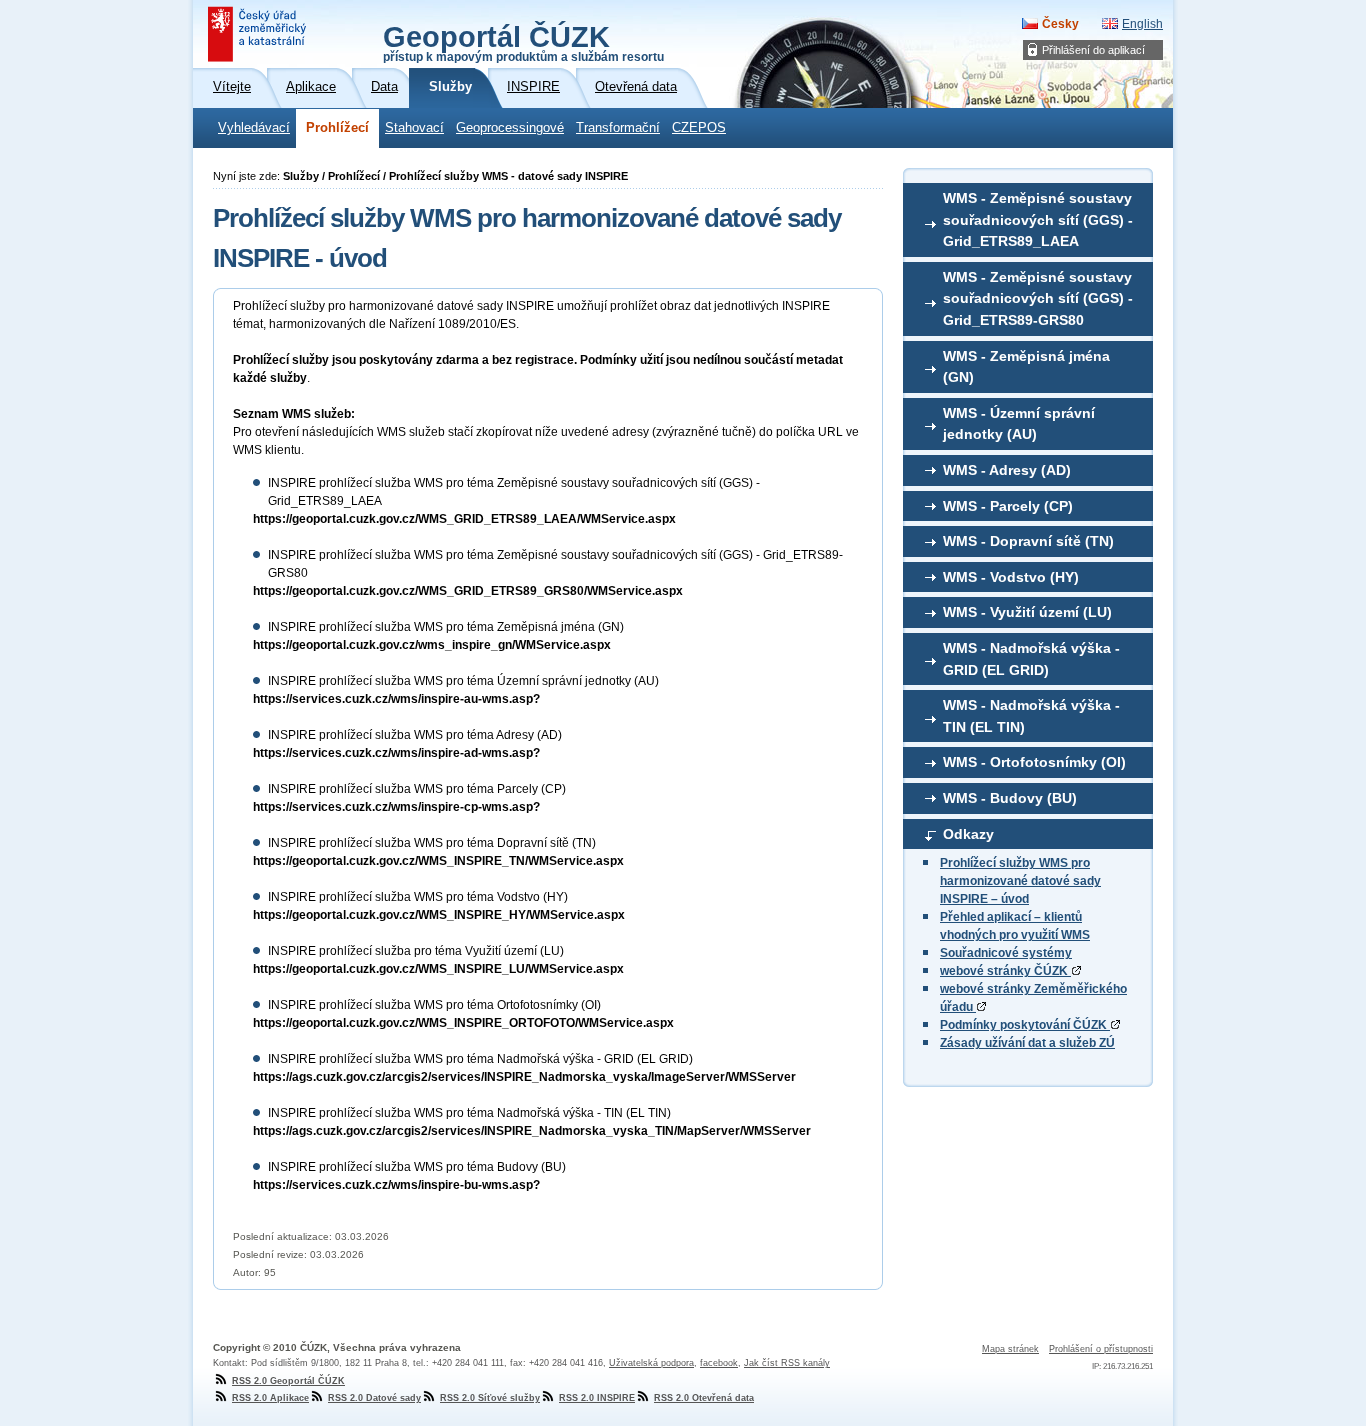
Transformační (618, 128)
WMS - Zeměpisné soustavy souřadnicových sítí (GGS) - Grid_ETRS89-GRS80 (1038, 298)
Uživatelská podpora (651, 1363)
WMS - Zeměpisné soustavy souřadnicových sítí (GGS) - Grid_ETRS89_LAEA (1038, 219)
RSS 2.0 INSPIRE (597, 1398)
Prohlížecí (337, 128)
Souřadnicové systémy (1006, 953)
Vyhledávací (254, 128)
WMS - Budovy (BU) (1010, 798)
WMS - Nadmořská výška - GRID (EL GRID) (1031, 659)
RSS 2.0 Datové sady (374, 1398)
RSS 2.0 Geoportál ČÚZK (288, 1381)
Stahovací (414, 128)
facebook (719, 1363)
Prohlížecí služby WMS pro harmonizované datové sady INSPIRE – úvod (1020, 881)
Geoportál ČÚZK (523, 42)
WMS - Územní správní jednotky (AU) (1019, 424)
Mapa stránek (1010, 1349)
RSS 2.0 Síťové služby (490, 1398)
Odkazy (968, 834)
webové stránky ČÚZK (1005, 971)
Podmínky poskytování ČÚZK (1025, 1025)
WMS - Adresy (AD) (1007, 470)
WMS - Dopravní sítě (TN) (1028, 541)
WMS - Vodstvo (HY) (1011, 577)
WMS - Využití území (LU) (1027, 612)
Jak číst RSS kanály (787, 1363)
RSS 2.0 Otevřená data (704, 1398)
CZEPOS (699, 128)
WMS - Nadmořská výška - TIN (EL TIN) (1031, 716)
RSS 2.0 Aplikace (270, 1398)
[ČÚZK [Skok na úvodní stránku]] (259, 34)
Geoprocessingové (510, 128)
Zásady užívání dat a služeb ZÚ (1027, 1043)
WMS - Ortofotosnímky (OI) (1034, 762)
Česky (1060, 24)
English (1142, 24)
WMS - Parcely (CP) (1008, 506)
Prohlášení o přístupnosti (1101, 1349)
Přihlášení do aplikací (1093, 50)
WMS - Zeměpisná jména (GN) (1026, 367)
